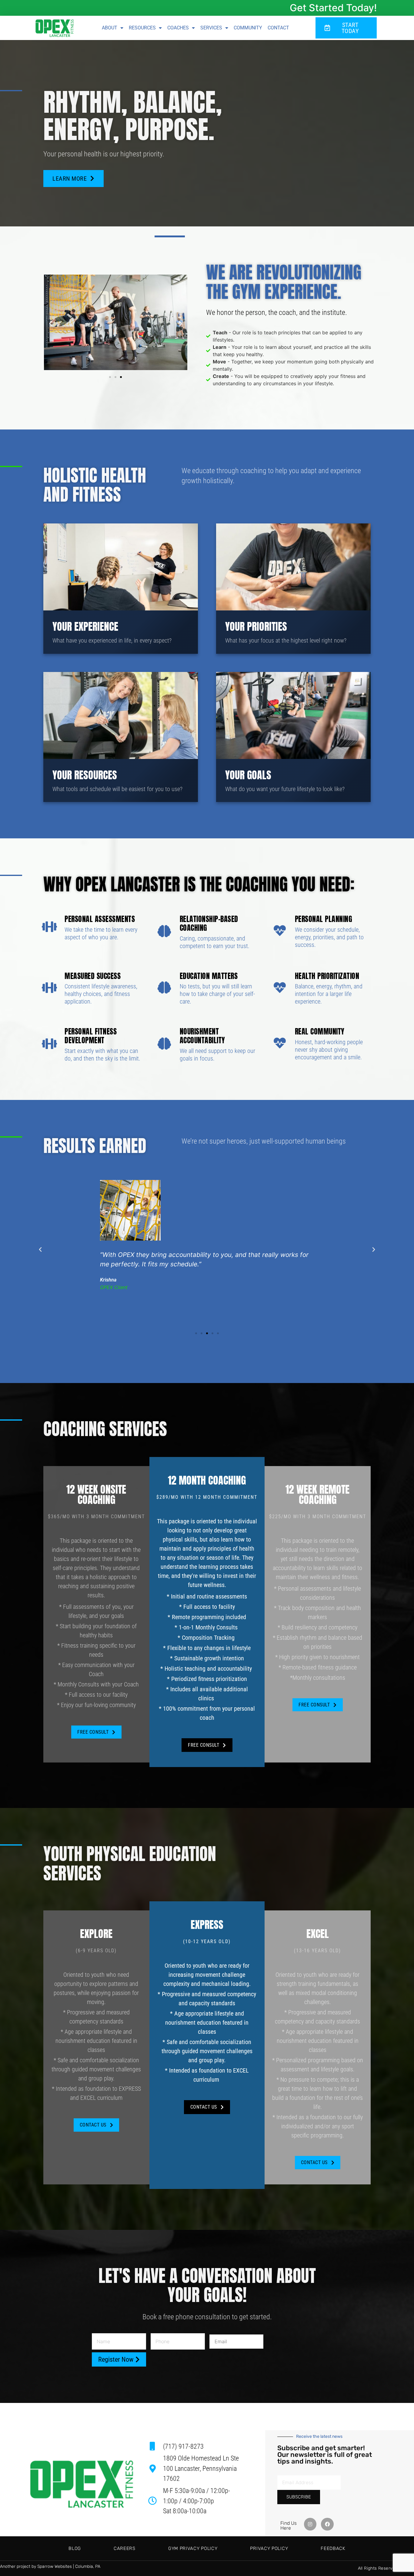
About (110, 28)
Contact (278, 28)
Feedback (333, 2548)
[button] (51, 323)
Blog (75, 2548)
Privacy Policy (269, 2548)
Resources (142, 28)
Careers (125, 2548)
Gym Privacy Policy (193, 2548)
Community (248, 28)
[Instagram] (310, 2524)
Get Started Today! (333, 8)
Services (211, 28)
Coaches (178, 28)
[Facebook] (327, 2524)
